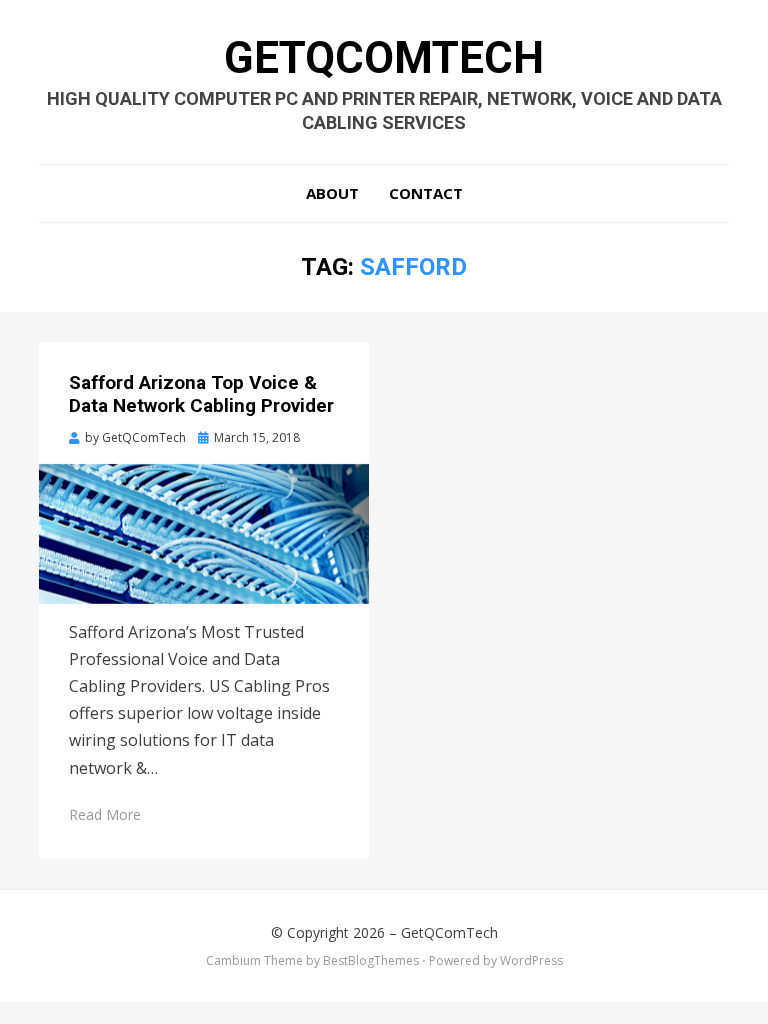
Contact (426, 193)
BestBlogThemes (371, 960)
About (332, 193)
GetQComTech (384, 58)
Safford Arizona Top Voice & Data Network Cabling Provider (201, 394)
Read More (105, 814)
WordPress (531, 960)
